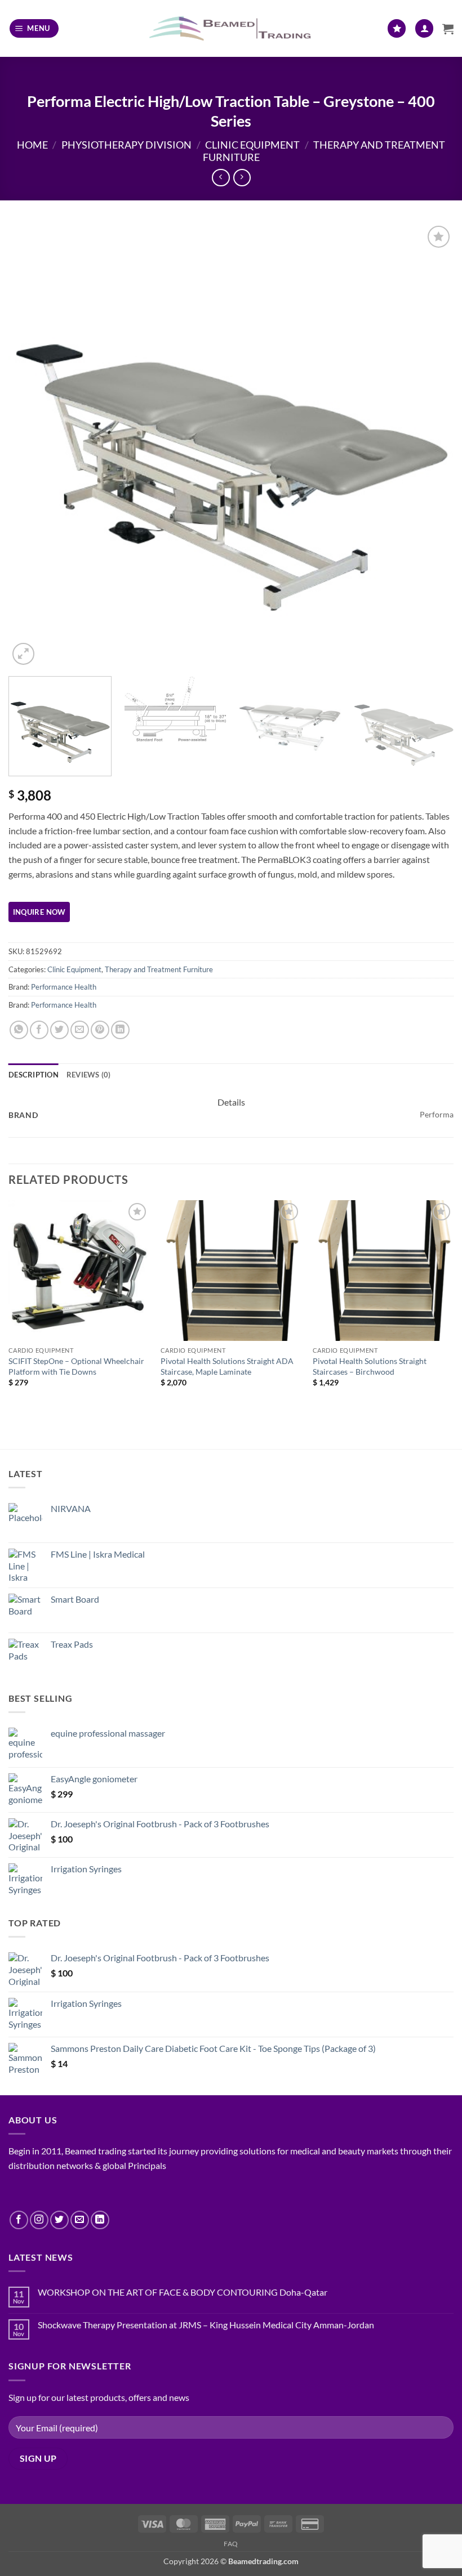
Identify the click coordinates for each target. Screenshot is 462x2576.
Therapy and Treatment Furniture (159, 969)
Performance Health (64, 987)
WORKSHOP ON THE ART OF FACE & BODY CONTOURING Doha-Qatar (183, 2292)
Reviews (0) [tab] (89, 1075)
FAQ (231, 2544)
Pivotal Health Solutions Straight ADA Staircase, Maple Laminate (227, 1366)
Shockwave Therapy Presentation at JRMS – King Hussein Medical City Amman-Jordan (206, 2325)
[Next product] (221, 178)
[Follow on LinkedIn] (100, 2220)
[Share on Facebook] (39, 1030)
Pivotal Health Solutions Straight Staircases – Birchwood (370, 1366)
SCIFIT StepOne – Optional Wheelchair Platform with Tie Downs (76, 1366)
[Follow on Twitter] (59, 2220)
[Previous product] (242, 178)
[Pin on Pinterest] (100, 1030)
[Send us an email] (80, 2220)
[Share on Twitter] (59, 1030)
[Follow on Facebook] (19, 2220)
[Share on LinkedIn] (120, 1030)
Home (32, 145)
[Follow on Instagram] (39, 2220)
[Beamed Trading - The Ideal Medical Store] (231, 28)
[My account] (424, 28)
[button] (34, 28)
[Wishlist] (397, 28)
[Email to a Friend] (80, 1030)
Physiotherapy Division (126, 145)
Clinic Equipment (252, 145)
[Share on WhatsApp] (19, 1030)
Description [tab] (34, 1075)
